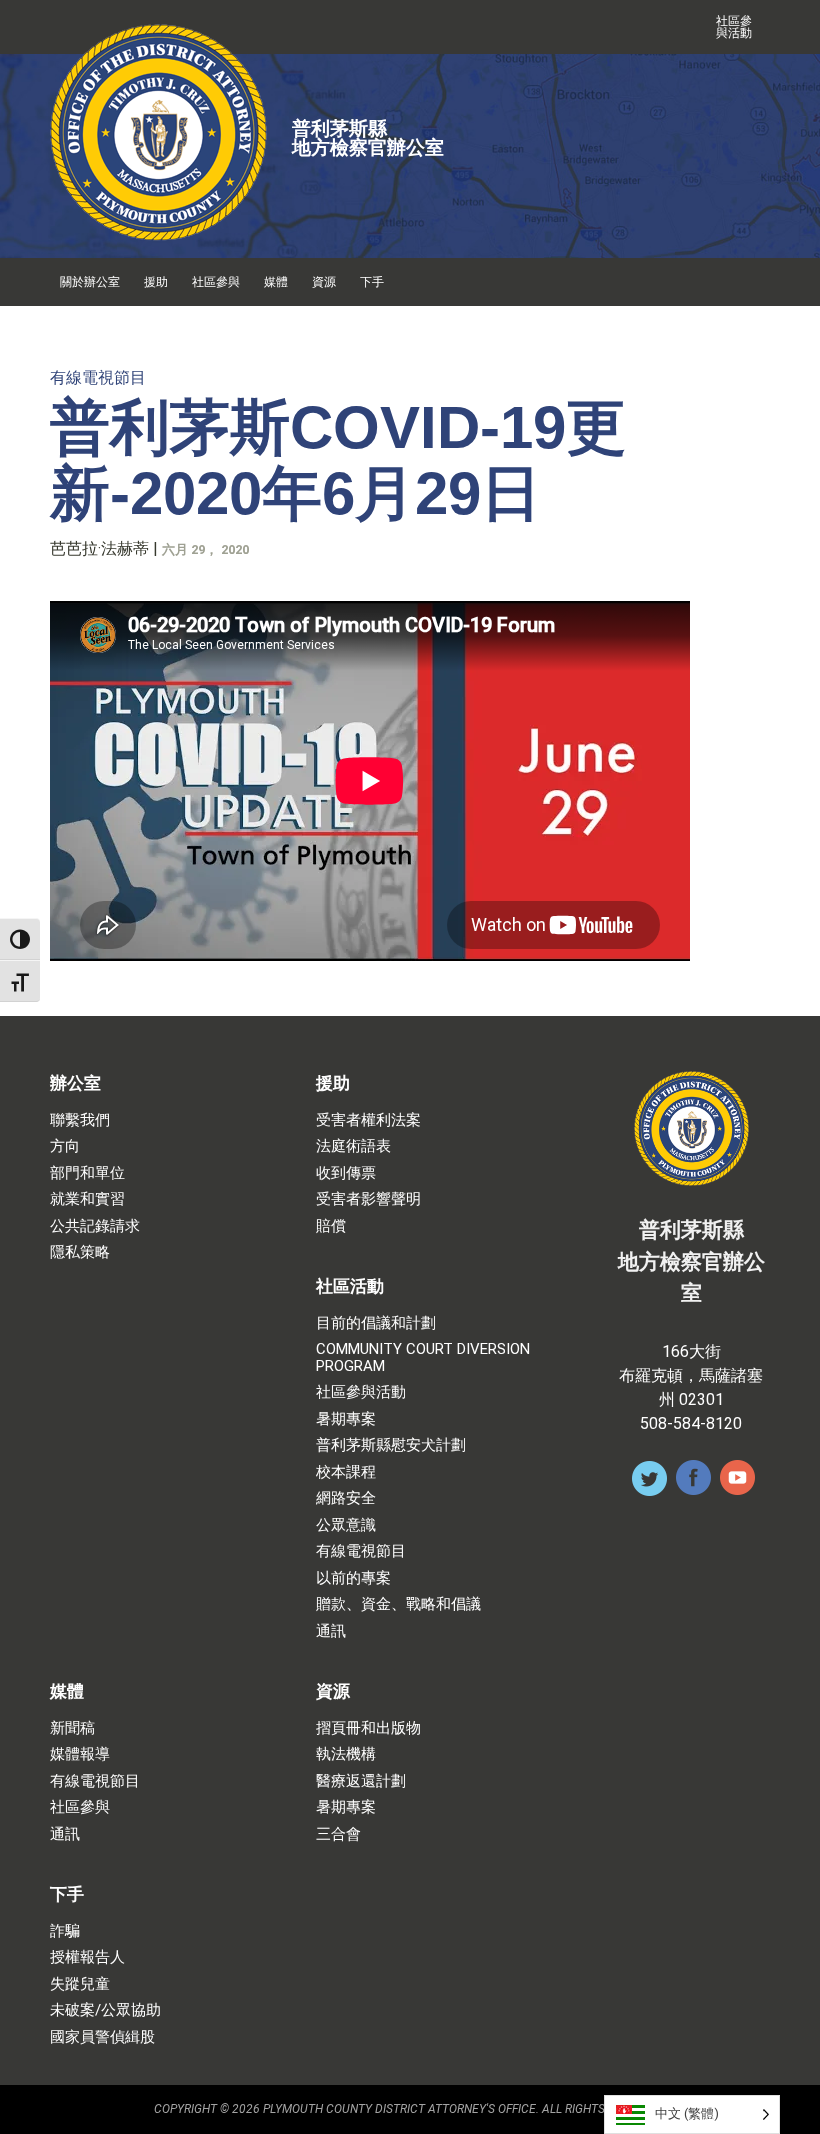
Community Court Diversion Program (423, 1357)
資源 (324, 282)
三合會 (338, 1834)
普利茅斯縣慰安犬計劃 (391, 1445)
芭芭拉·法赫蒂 (99, 548)
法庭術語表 (353, 1146)
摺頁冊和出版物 (368, 1728)
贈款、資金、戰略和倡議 (398, 1604)
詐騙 (65, 1931)
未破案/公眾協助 (105, 2010)
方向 (65, 1146)
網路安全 (346, 1498)
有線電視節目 (98, 377)
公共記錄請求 (95, 1226)
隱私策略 (80, 1252)
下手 (372, 282)
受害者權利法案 (368, 1120)
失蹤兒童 (80, 1984)
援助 (156, 282)
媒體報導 (80, 1754)
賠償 (331, 1226)
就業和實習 (87, 1199)
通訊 (331, 1631)
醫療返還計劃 (361, 1781)
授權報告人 (87, 1957)
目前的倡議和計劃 (376, 1323)
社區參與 (216, 282)
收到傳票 (346, 1173)
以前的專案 (353, 1578)
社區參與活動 (734, 27)
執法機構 (346, 1754)
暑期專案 (346, 1419)
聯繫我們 (80, 1120)
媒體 (276, 282)
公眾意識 (346, 1525)
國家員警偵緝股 (102, 2037)
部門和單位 (87, 1173)
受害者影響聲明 (368, 1199)
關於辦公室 (90, 282)
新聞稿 (72, 1728)
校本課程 (346, 1472)
